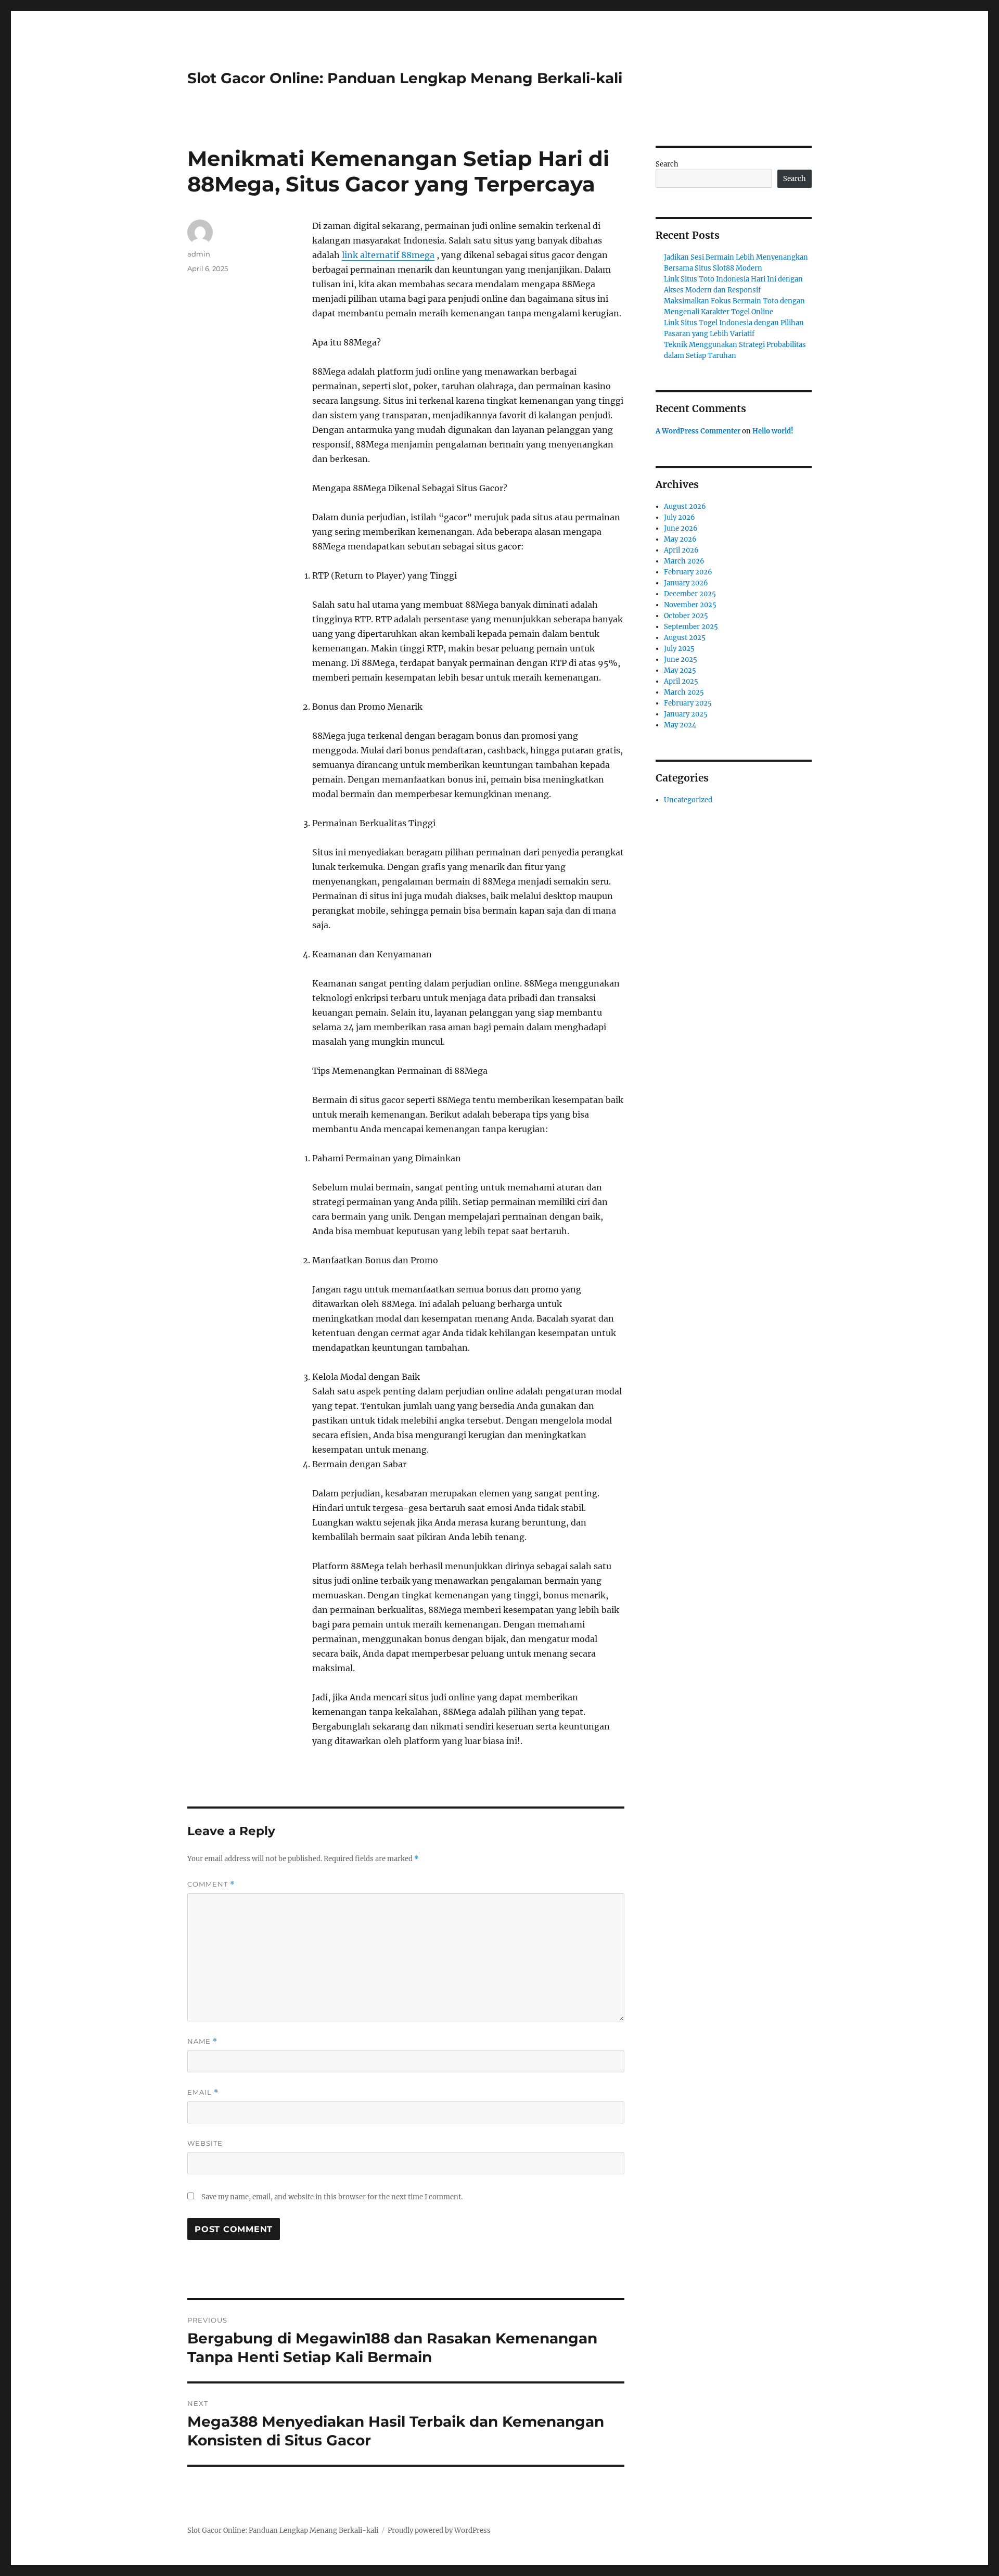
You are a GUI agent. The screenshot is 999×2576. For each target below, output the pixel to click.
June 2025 (681, 659)
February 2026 (688, 572)
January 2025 (686, 714)
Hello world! (773, 431)
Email (203, 2092)
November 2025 (690, 605)
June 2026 (681, 528)
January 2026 (686, 583)
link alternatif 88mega (388, 255)
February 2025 (688, 703)
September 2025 (691, 627)
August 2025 (685, 638)
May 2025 (680, 670)
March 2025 (684, 692)
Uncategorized (688, 800)
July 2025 (679, 649)
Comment (211, 1884)
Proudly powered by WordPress (439, 2530)
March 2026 (684, 561)
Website (205, 2143)
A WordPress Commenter (698, 431)
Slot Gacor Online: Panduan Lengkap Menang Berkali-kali (405, 78)
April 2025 (681, 681)
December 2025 (690, 594)
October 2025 (686, 616)
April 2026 (681, 550)
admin (199, 254)
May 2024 (680, 725)
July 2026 (680, 517)
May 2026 (680, 539)
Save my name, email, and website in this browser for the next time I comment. (332, 2197)
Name (202, 2041)
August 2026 (685, 507)
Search (667, 164)
